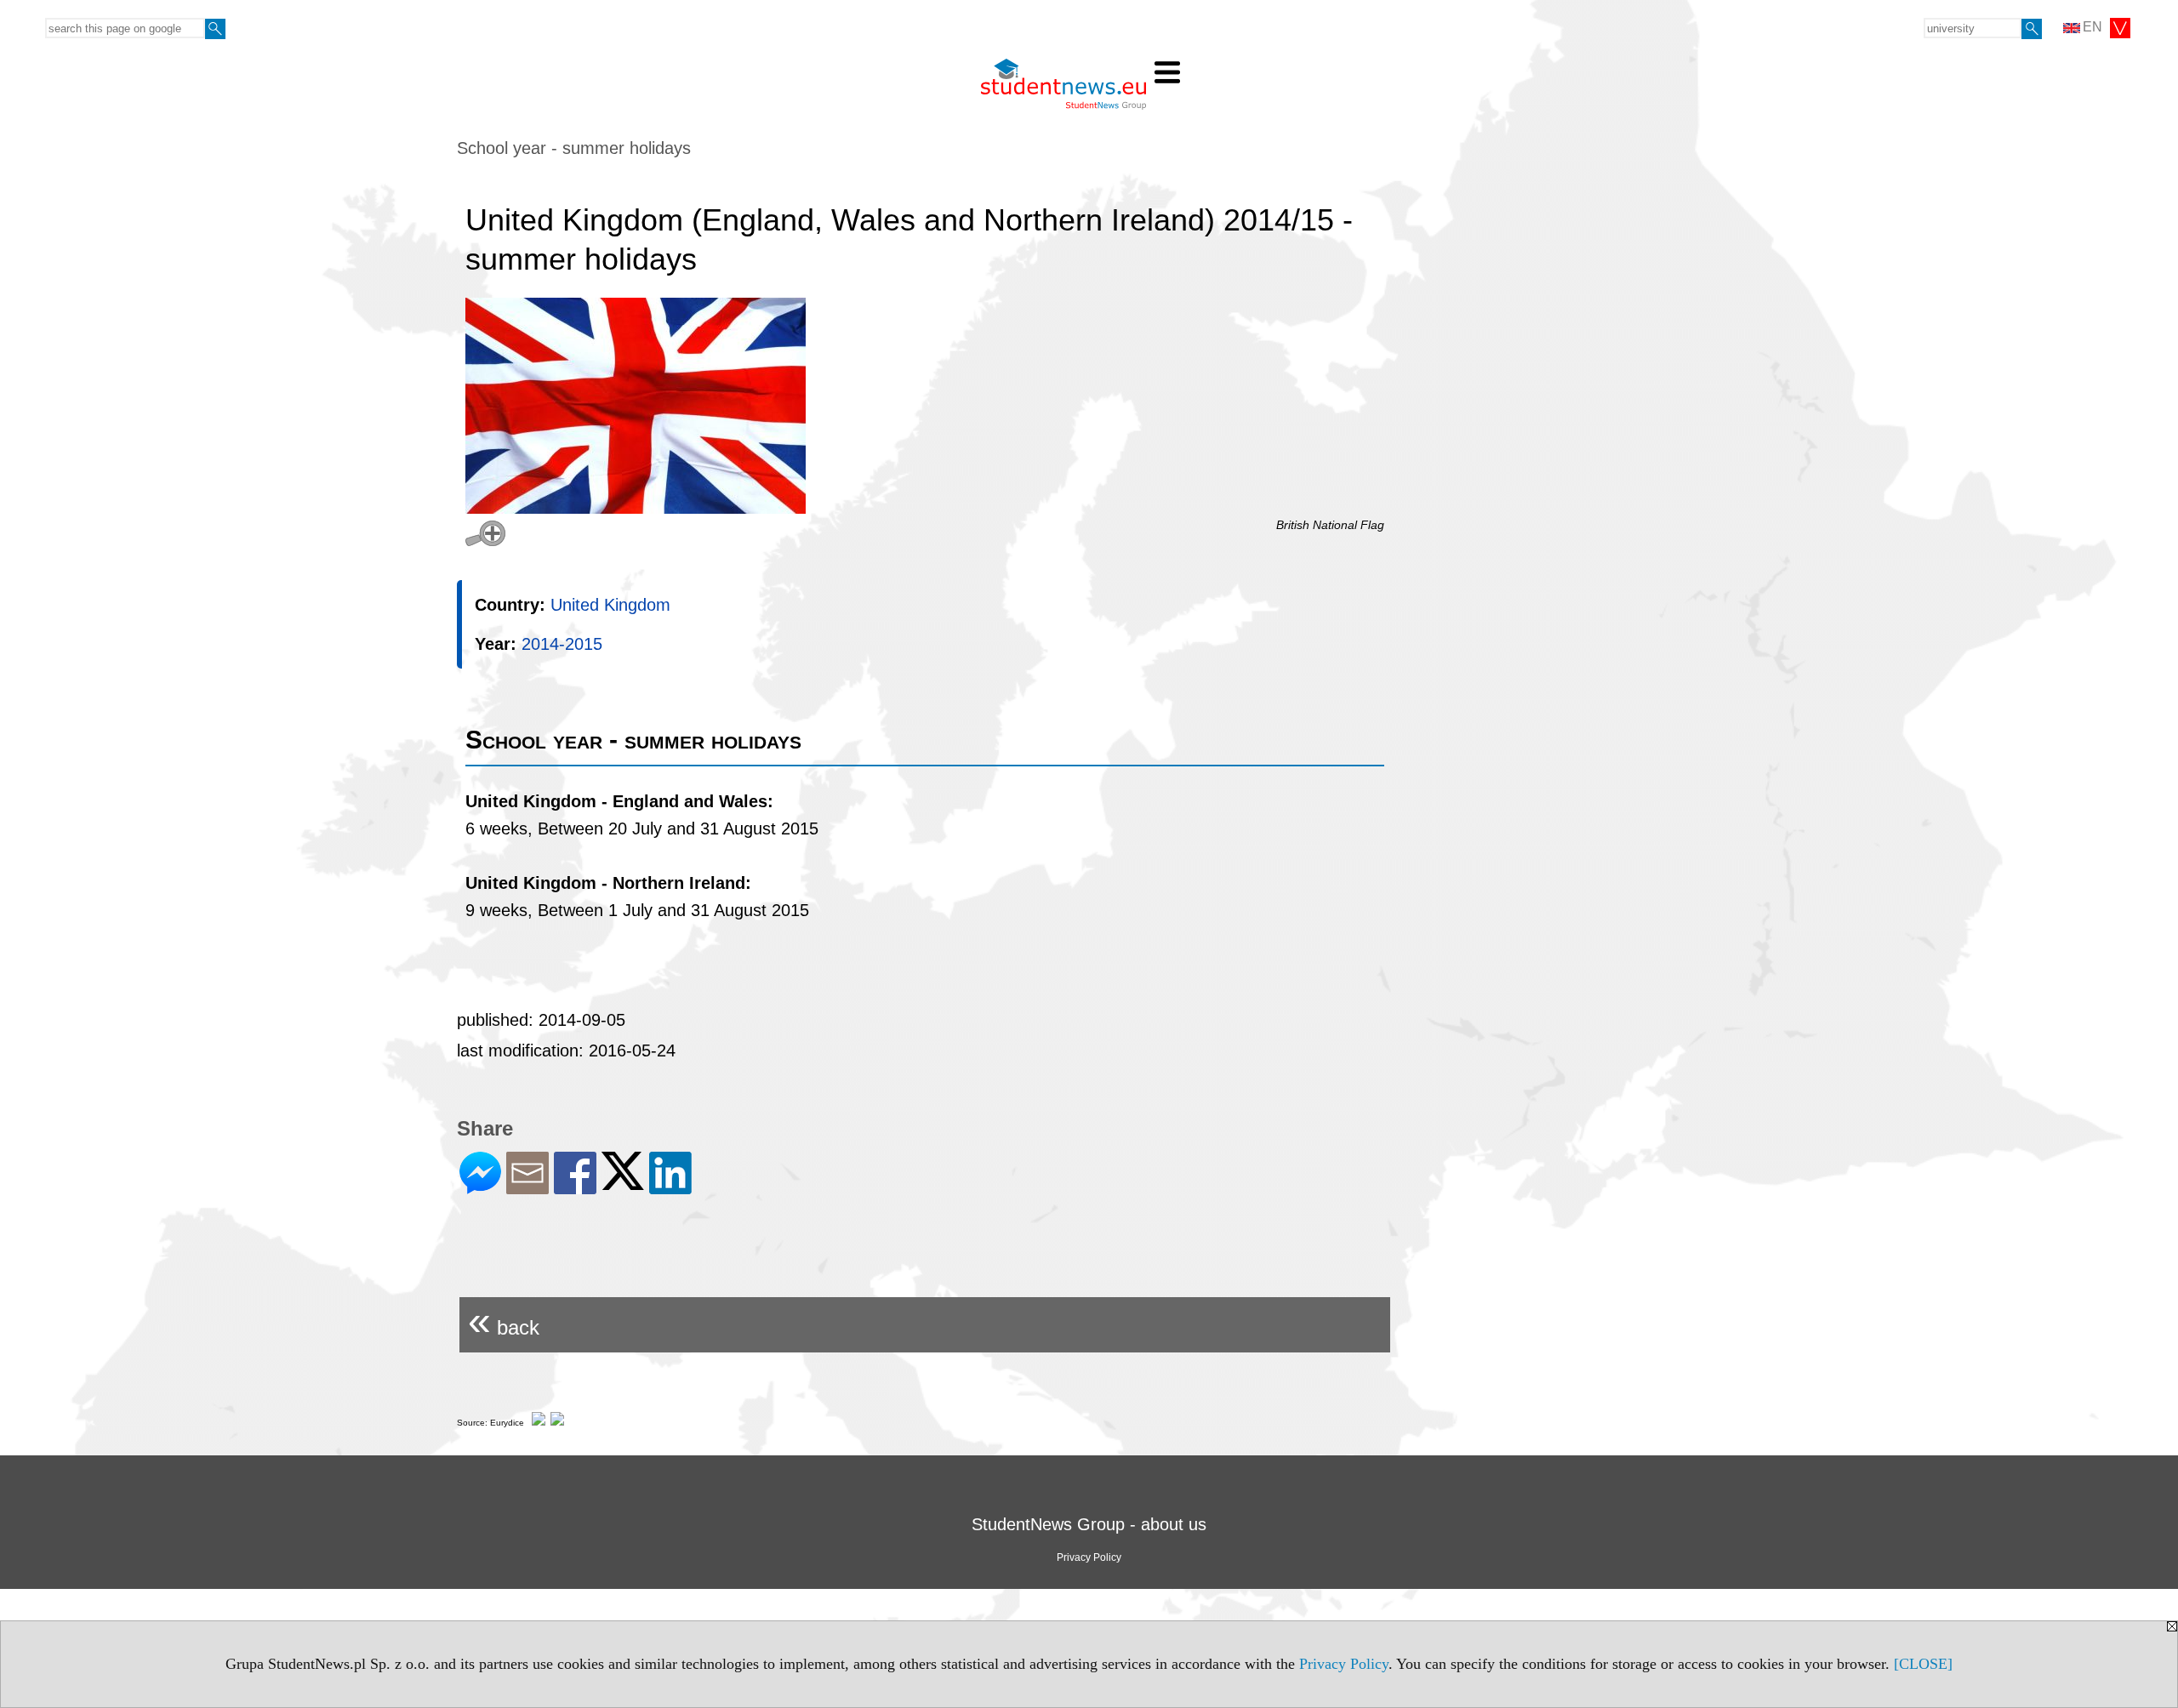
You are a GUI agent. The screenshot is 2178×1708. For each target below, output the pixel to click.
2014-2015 (562, 644)
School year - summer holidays (574, 148)
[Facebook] (575, 1187)
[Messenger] (480, 1187)
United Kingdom (610, 605)
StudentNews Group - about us (1089, 1524)
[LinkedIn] (670, 1187)
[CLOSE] (1923, 1664)
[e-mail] (527, 1187)
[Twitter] (623, 1183)
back (504, 1321)
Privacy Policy (1344, 1664)
